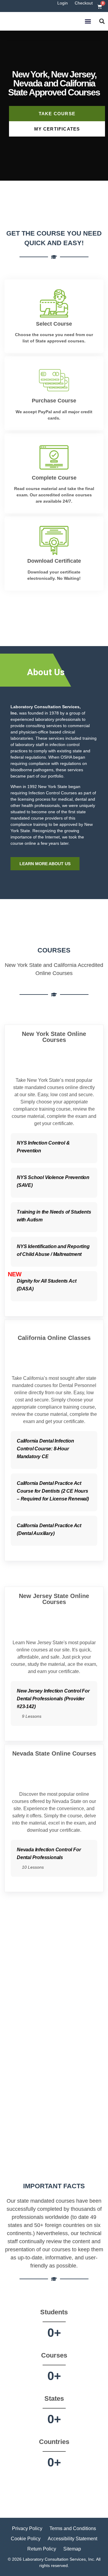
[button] (88, 21)
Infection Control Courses (53, 793)
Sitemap (72, 2549)
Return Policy (42, 2549)
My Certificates (57, 129)
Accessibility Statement (72, 2539)
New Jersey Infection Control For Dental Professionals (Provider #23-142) (53, 1699)
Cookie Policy (26, 2539)
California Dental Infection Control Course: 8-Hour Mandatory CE (45, 1449)
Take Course (57, 114)
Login (63, 3)
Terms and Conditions (73, 2528)
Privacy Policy (27, 2528)
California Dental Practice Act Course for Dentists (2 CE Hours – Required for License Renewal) (53, 1491)
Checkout (84, 3)
